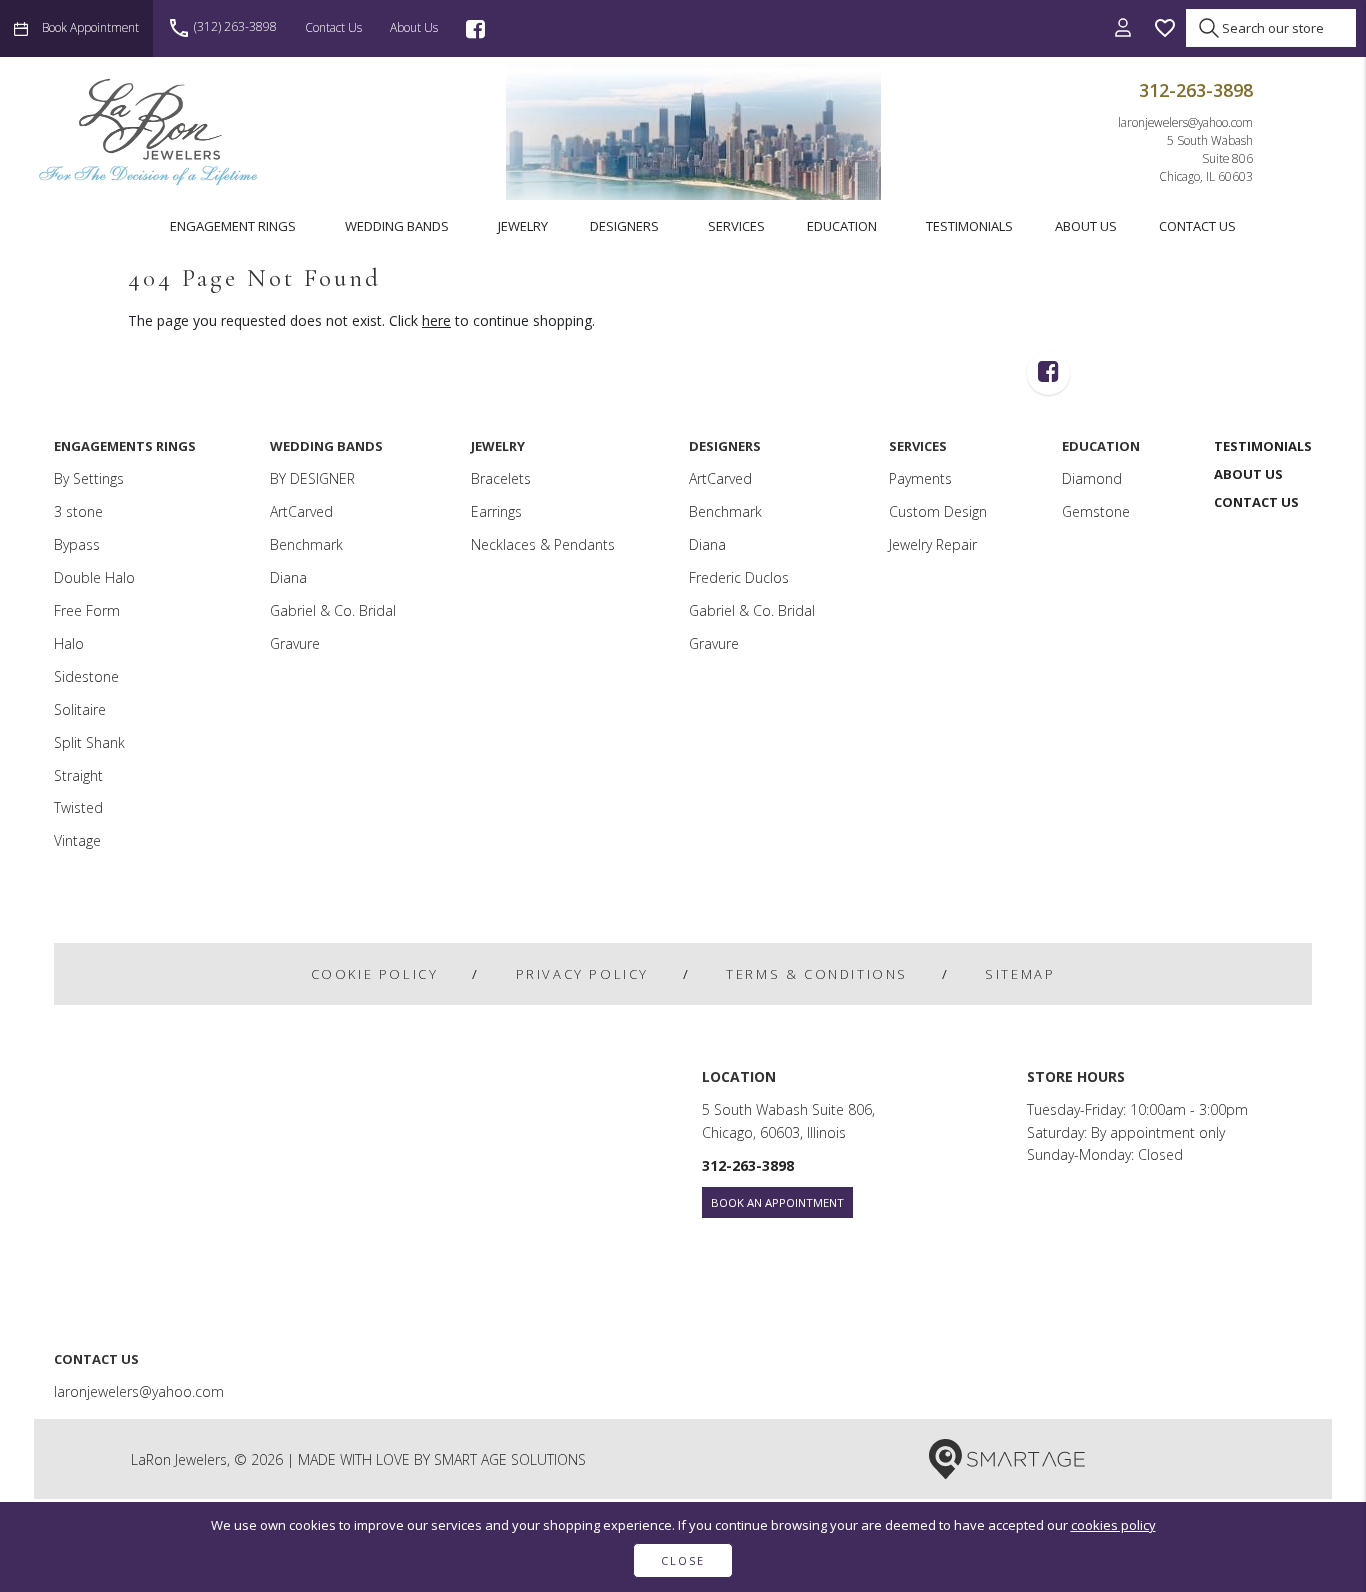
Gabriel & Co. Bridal (333, 610)
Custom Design (938, 511)
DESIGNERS (624, 226)
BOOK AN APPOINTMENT (777, 1202)
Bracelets (501, 478)
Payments (920, 478)
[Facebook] (475, 28)
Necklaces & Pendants (543, 544)
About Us (414, 27)
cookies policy (1113, 1525)
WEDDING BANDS (397, 226)
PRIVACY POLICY (582, 974)
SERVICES (736, 226)
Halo (69, 643)
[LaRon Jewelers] (150, 131)
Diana (288, 577)
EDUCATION (842, 226)
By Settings (89, 478)
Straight (78, 775)
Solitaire (80, 709)
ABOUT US (1086, 226)
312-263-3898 (1196, 90)
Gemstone (1096, 511)
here (436, 320)
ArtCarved (301, 511)
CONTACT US (1197, 226)
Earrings (496, 511)
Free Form (87, 610)
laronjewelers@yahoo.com (1185, 122)
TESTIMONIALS (969, 226)
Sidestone (86, 676)
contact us (333, 27)
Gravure (295, 643)
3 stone (78, 511)
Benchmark (306, 544)
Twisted (78, 807)
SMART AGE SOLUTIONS (510, 1459)
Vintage (77, 840)
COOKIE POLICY (375, 974)
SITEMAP (1020, 974)
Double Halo (94, 577)
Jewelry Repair (933, 544)
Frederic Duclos (739, 577)
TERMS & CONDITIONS (817, 974)
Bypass (77, 544)
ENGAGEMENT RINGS (233, 226)
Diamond (1092, 478)
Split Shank (89, 742)
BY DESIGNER (312, 478)
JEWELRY (523, 226)
